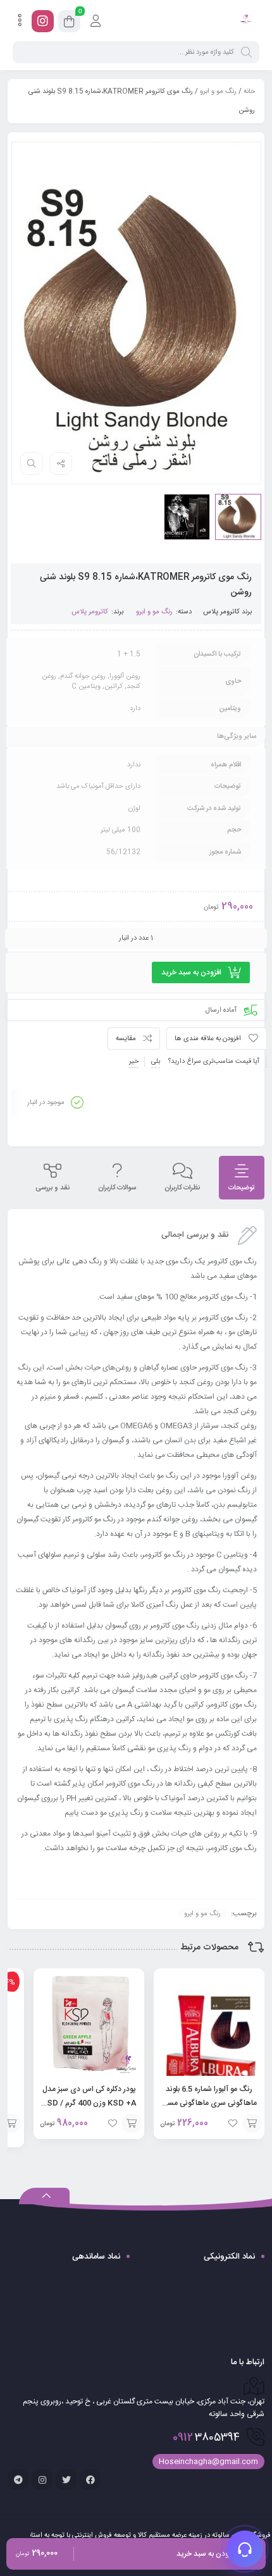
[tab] (242, 1178)
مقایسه (126, 1039)
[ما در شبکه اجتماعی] (43, 21)
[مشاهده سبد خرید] (69, 23)
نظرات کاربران (182, 1188)
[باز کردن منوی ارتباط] (245, 2549)
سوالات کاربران (117, 1188)
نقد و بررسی (53, 1188)
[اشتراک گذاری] (61, 463)
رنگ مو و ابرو (218, 92)
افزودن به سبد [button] (252, 2123)
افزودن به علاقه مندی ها (208, 1039)
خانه (249, 92)
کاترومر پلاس (221, 612)
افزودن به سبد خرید (191, 972)
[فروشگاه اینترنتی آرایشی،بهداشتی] (245, 21)
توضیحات (242, 1188)
